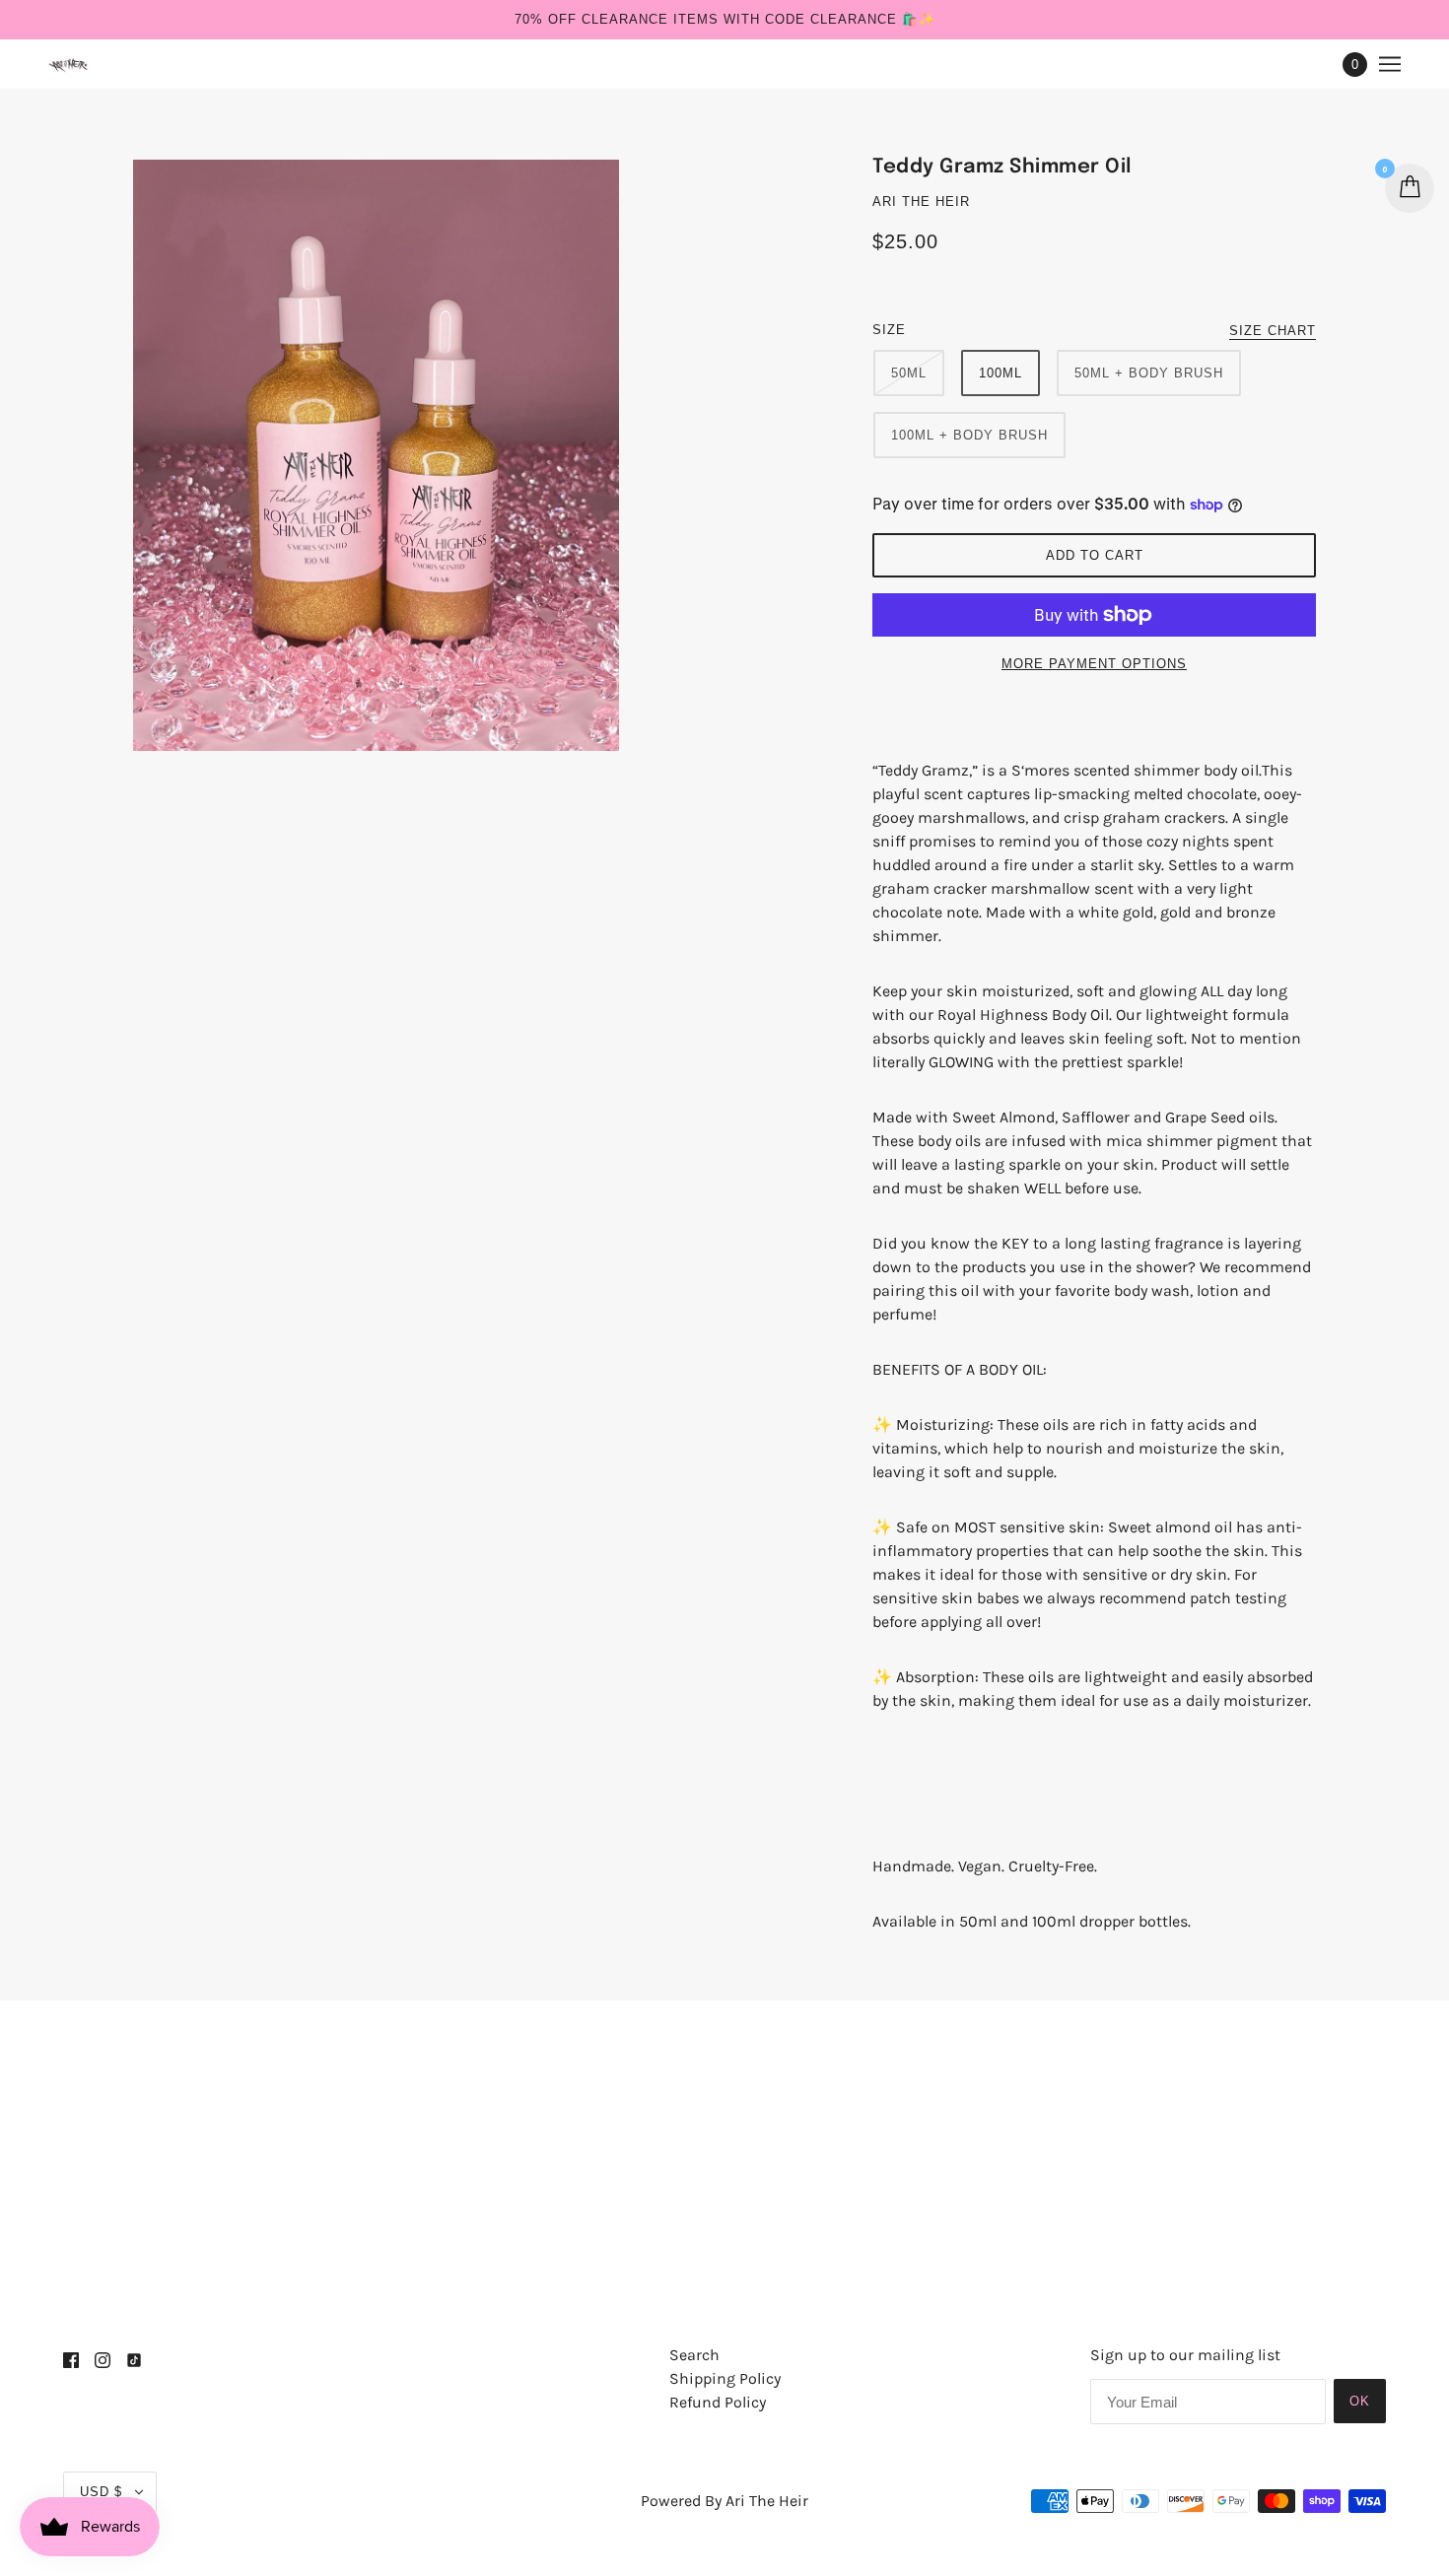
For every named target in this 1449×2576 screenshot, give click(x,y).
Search (694, 2355)
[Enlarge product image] (429, 455)
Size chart (1273, 331)
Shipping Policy (725, 2378)
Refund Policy (718, 2402)
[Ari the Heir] (69, 64)
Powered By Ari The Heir (724, 2501)
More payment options (1094, 664)
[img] (71, 2359)
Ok (1360, 2401)
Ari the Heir (921, 202)
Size (889, 330)
